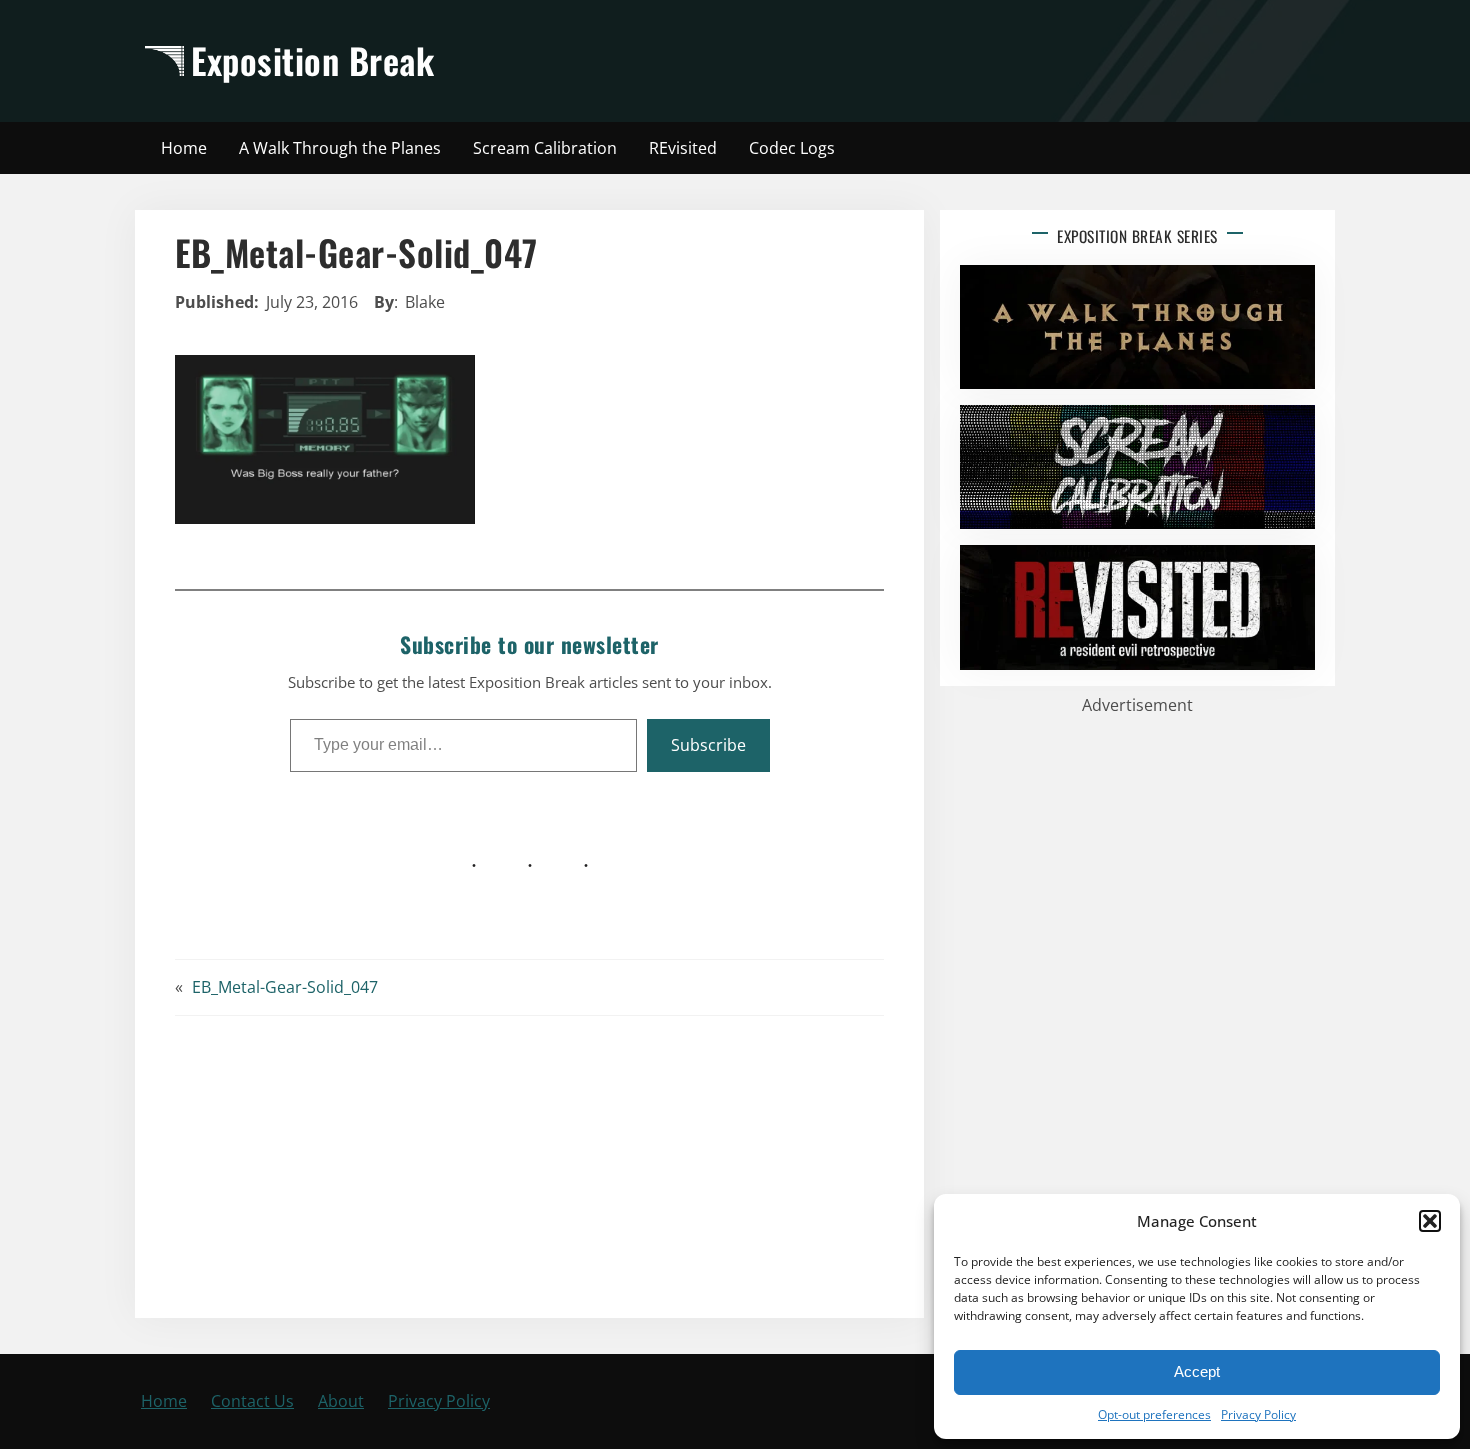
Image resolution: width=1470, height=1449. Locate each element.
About (341, 1401)
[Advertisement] (912, 61)
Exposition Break (312, 60)
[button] (1430, 1221)
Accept (1197, 1371)
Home (164, 1401)
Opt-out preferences (1154, 1414)
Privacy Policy (1258, 1414)
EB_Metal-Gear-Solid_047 (285, 987)
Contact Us (252, 1401)
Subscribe (708, 745)
